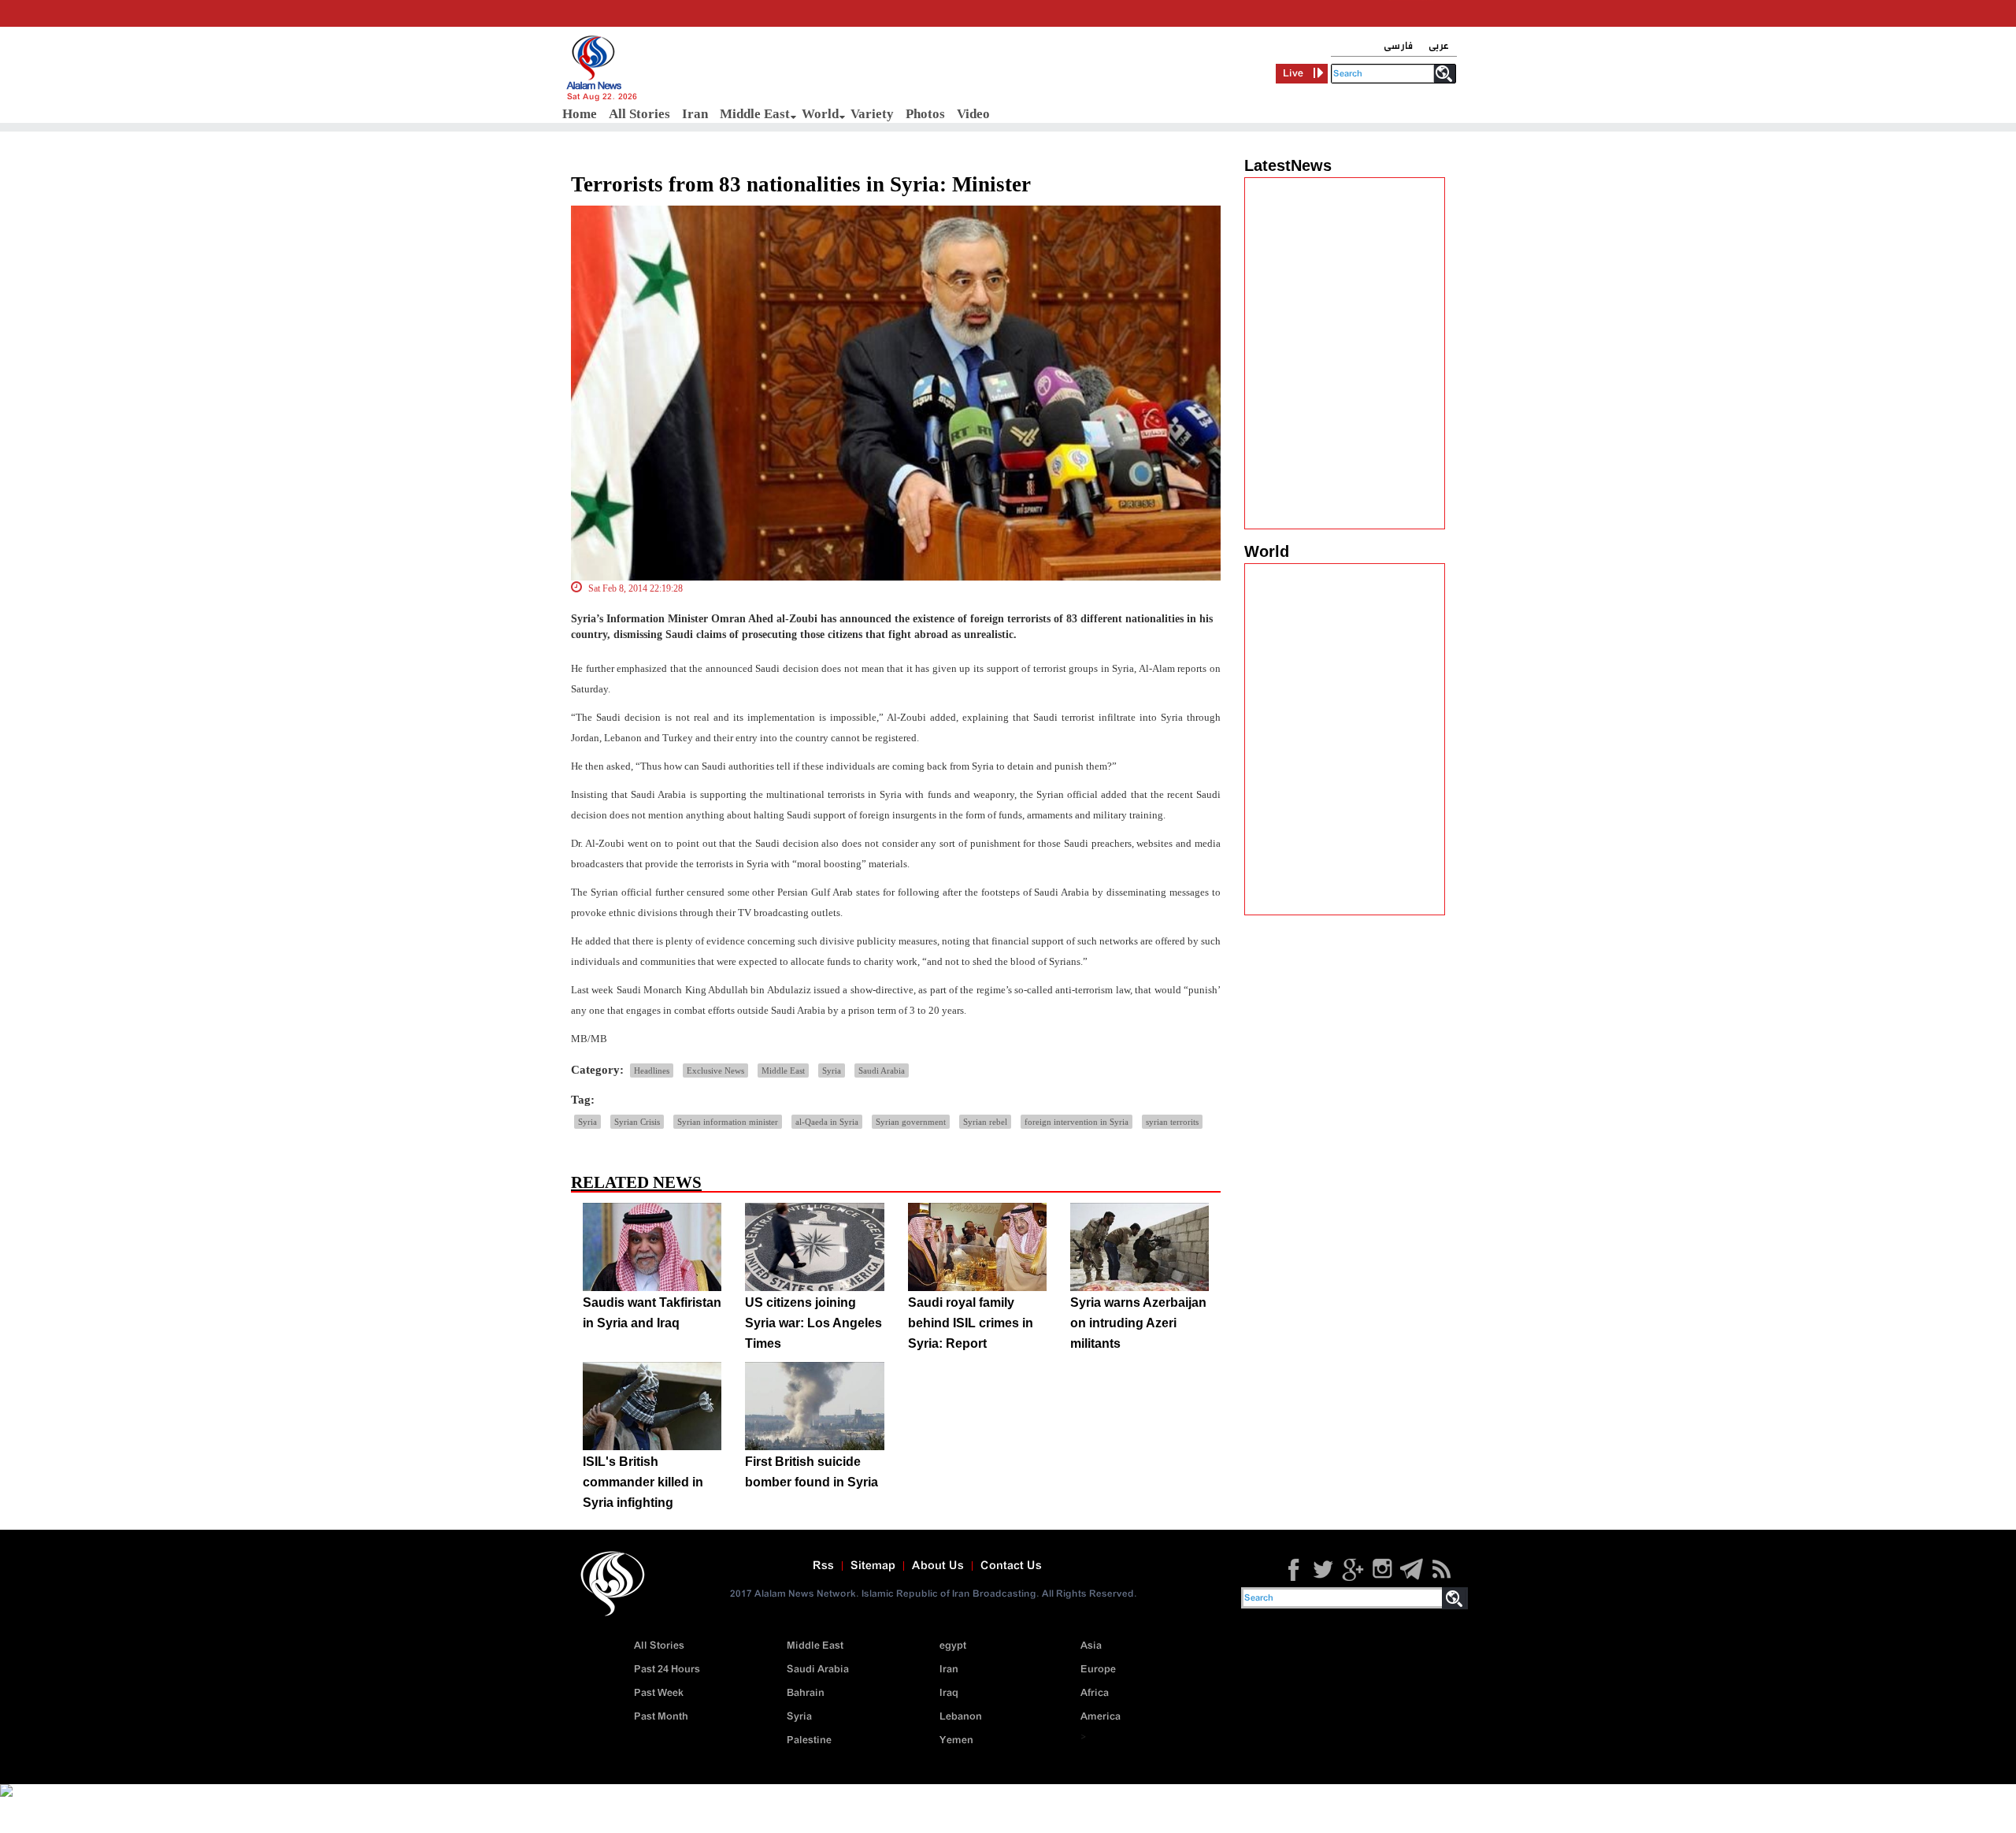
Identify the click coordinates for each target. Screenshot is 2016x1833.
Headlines (652, 1070)
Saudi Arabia (882, 1070)
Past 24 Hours (667, 1670)
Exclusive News (715, 1070)
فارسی (1398, 46)
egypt (953, 1646)
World (820, 114)
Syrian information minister (728, 1122)
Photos (925, 114)
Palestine (809, 1740)
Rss (823, 1566)
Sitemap (873, 1566)
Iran (695, 114)
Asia (1091, 1646)
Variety (872, 114)
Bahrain (806, 1693)
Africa (1095, 1693)
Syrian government (911, 1122)
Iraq (949, 1693)
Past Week (659, 1693)
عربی (1439, 46)
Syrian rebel (985, 1122)
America (1101, 1717)
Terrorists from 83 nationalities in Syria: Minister (801, 184)
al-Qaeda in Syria (827, 1122)
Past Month (661, 1717)
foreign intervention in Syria (1077, 1122)
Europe (1098, 1670)
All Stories (639, 114)
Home (580, 114)
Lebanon (961, 1717)
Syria (832, 1070)
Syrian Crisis (637, 1122)
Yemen (956, 1740)
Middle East (755, 114)
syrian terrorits (1172, 1122)
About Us (938, 1566)
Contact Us (1011, 1566)
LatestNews (1288, 165)
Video (973, 114)
